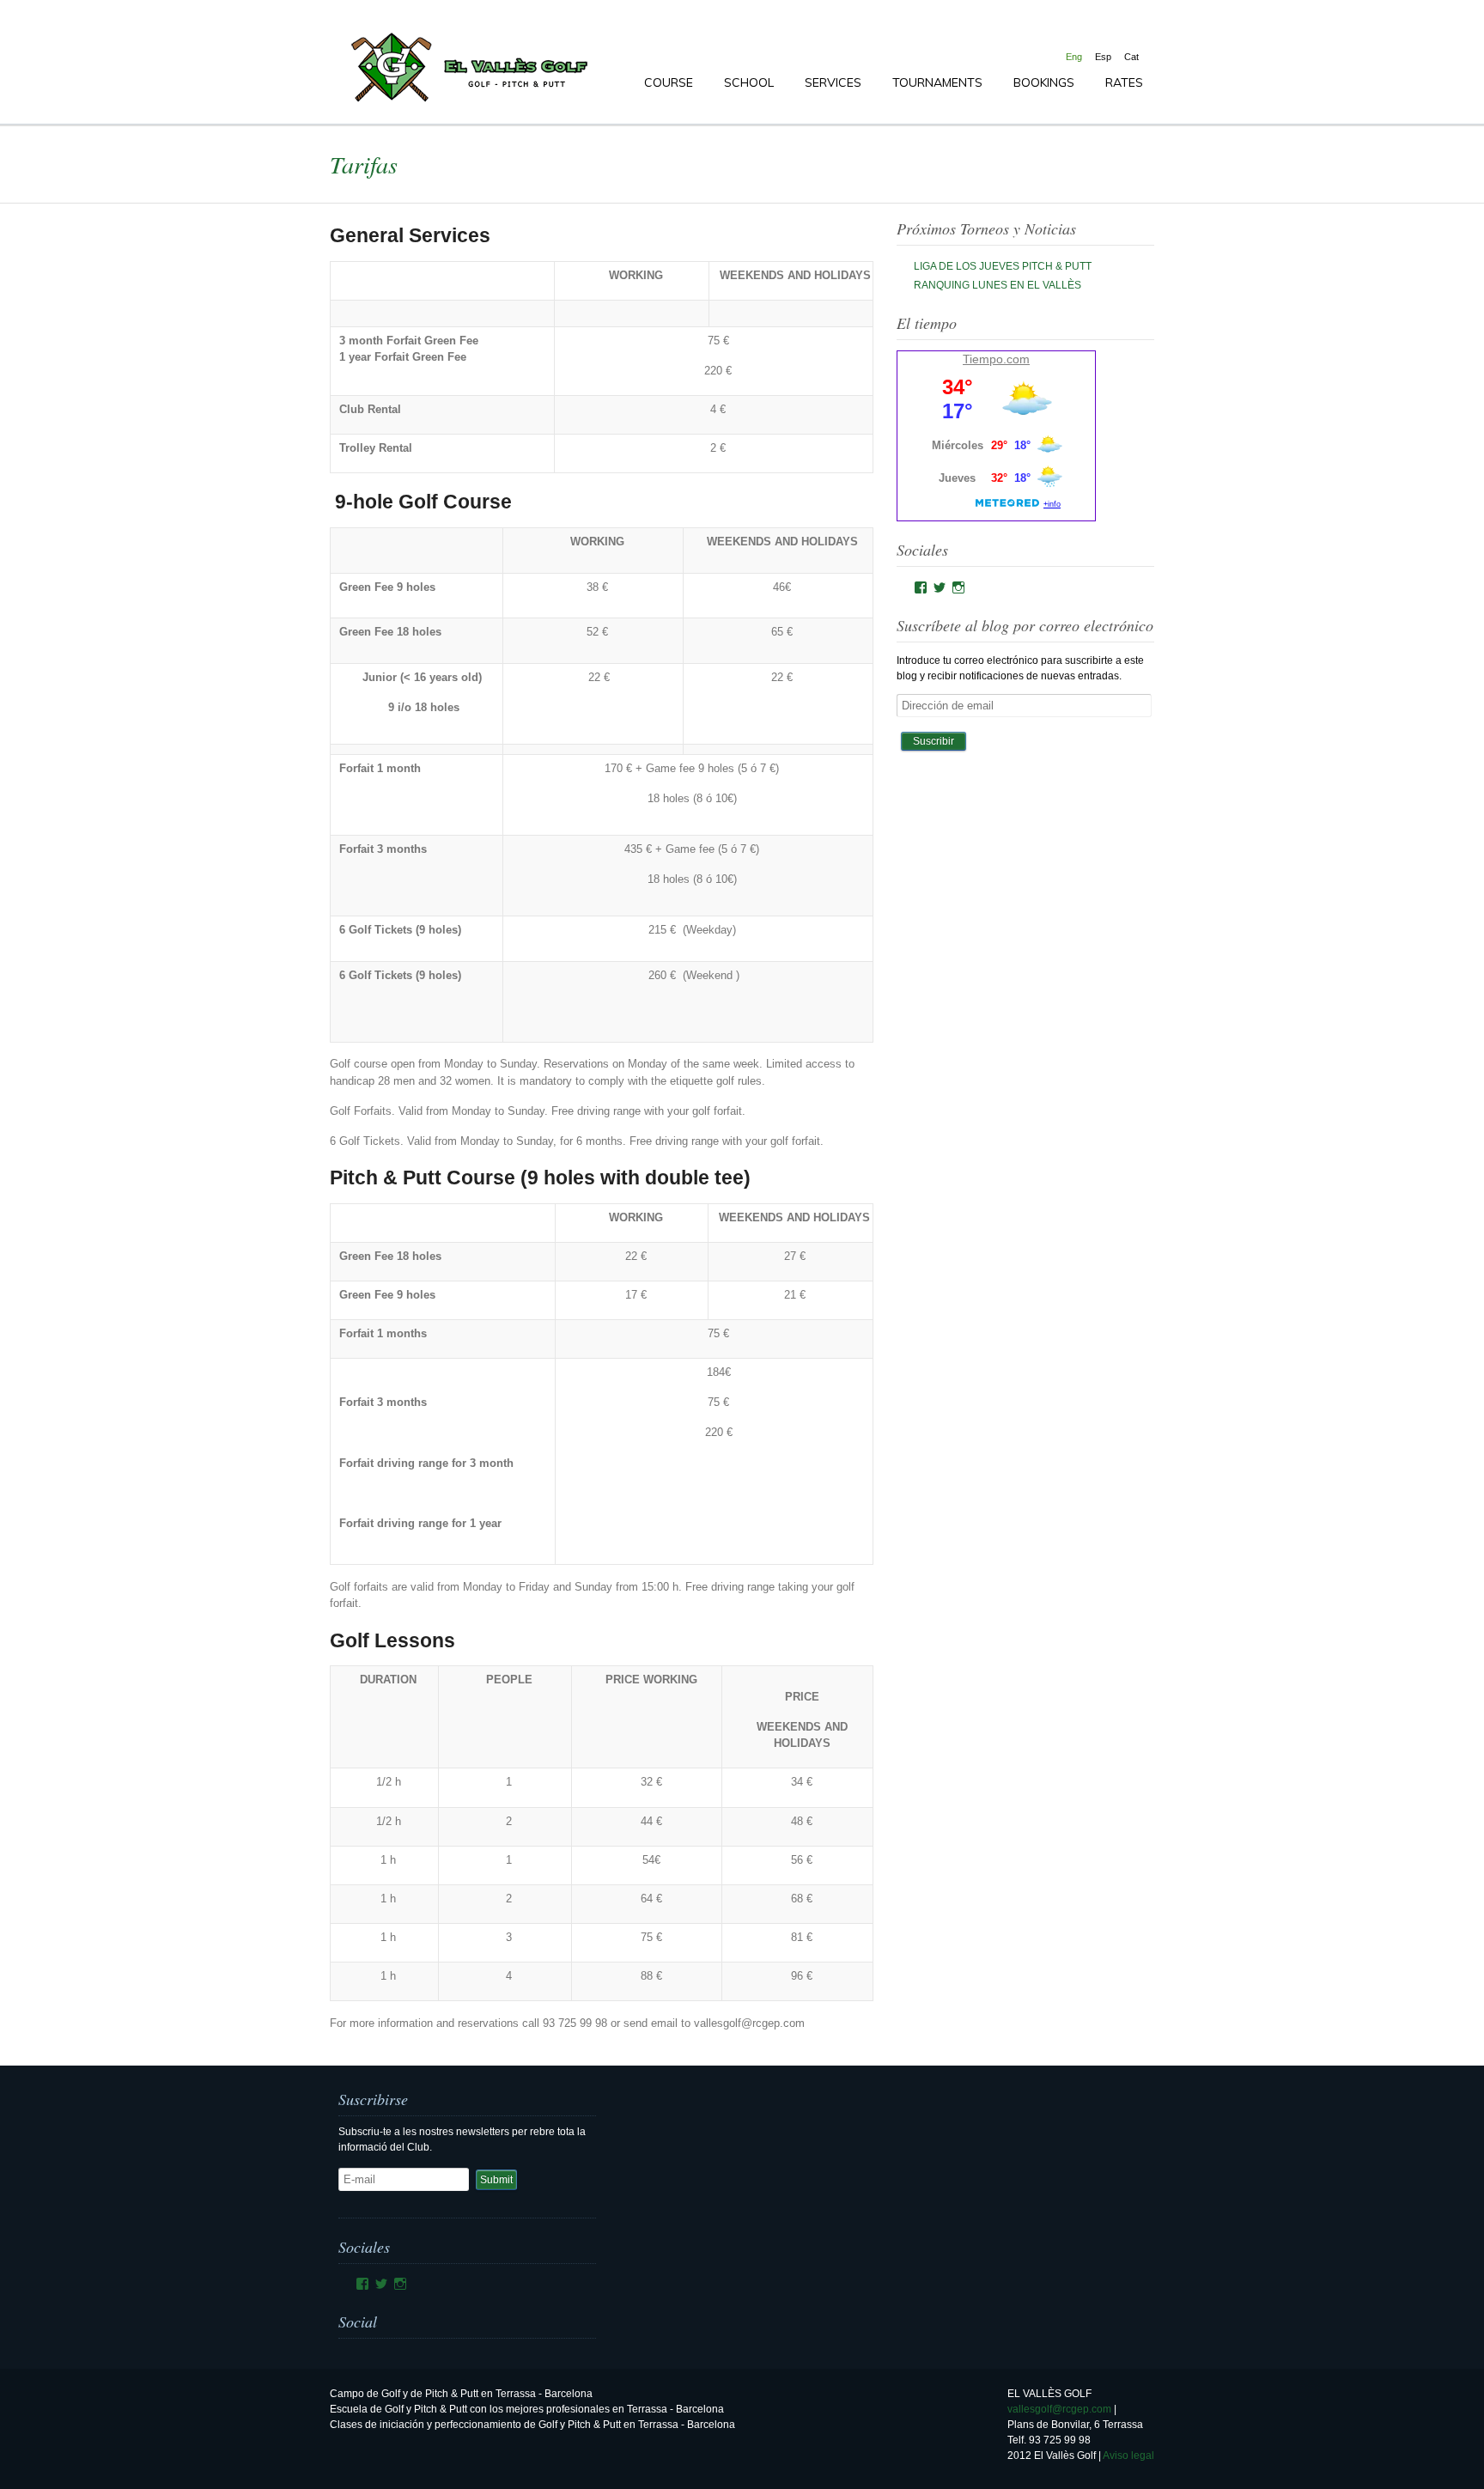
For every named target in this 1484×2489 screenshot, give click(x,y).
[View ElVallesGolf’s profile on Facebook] (921, 587)
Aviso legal (1128, 2456)
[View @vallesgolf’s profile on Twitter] (940, 587)
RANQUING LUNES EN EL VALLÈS (997, 285)
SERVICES (833, 82)
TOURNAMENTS (937, 82)
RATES (1124, 82)
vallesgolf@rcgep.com (1059, 2409)
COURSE (669, 82)
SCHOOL (749, 82)
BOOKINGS (1044, 82)
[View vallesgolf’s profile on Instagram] (958, 587)
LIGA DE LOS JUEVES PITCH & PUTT (1003, 266)
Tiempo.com (996, 359)
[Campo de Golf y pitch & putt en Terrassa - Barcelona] (467, 102)
